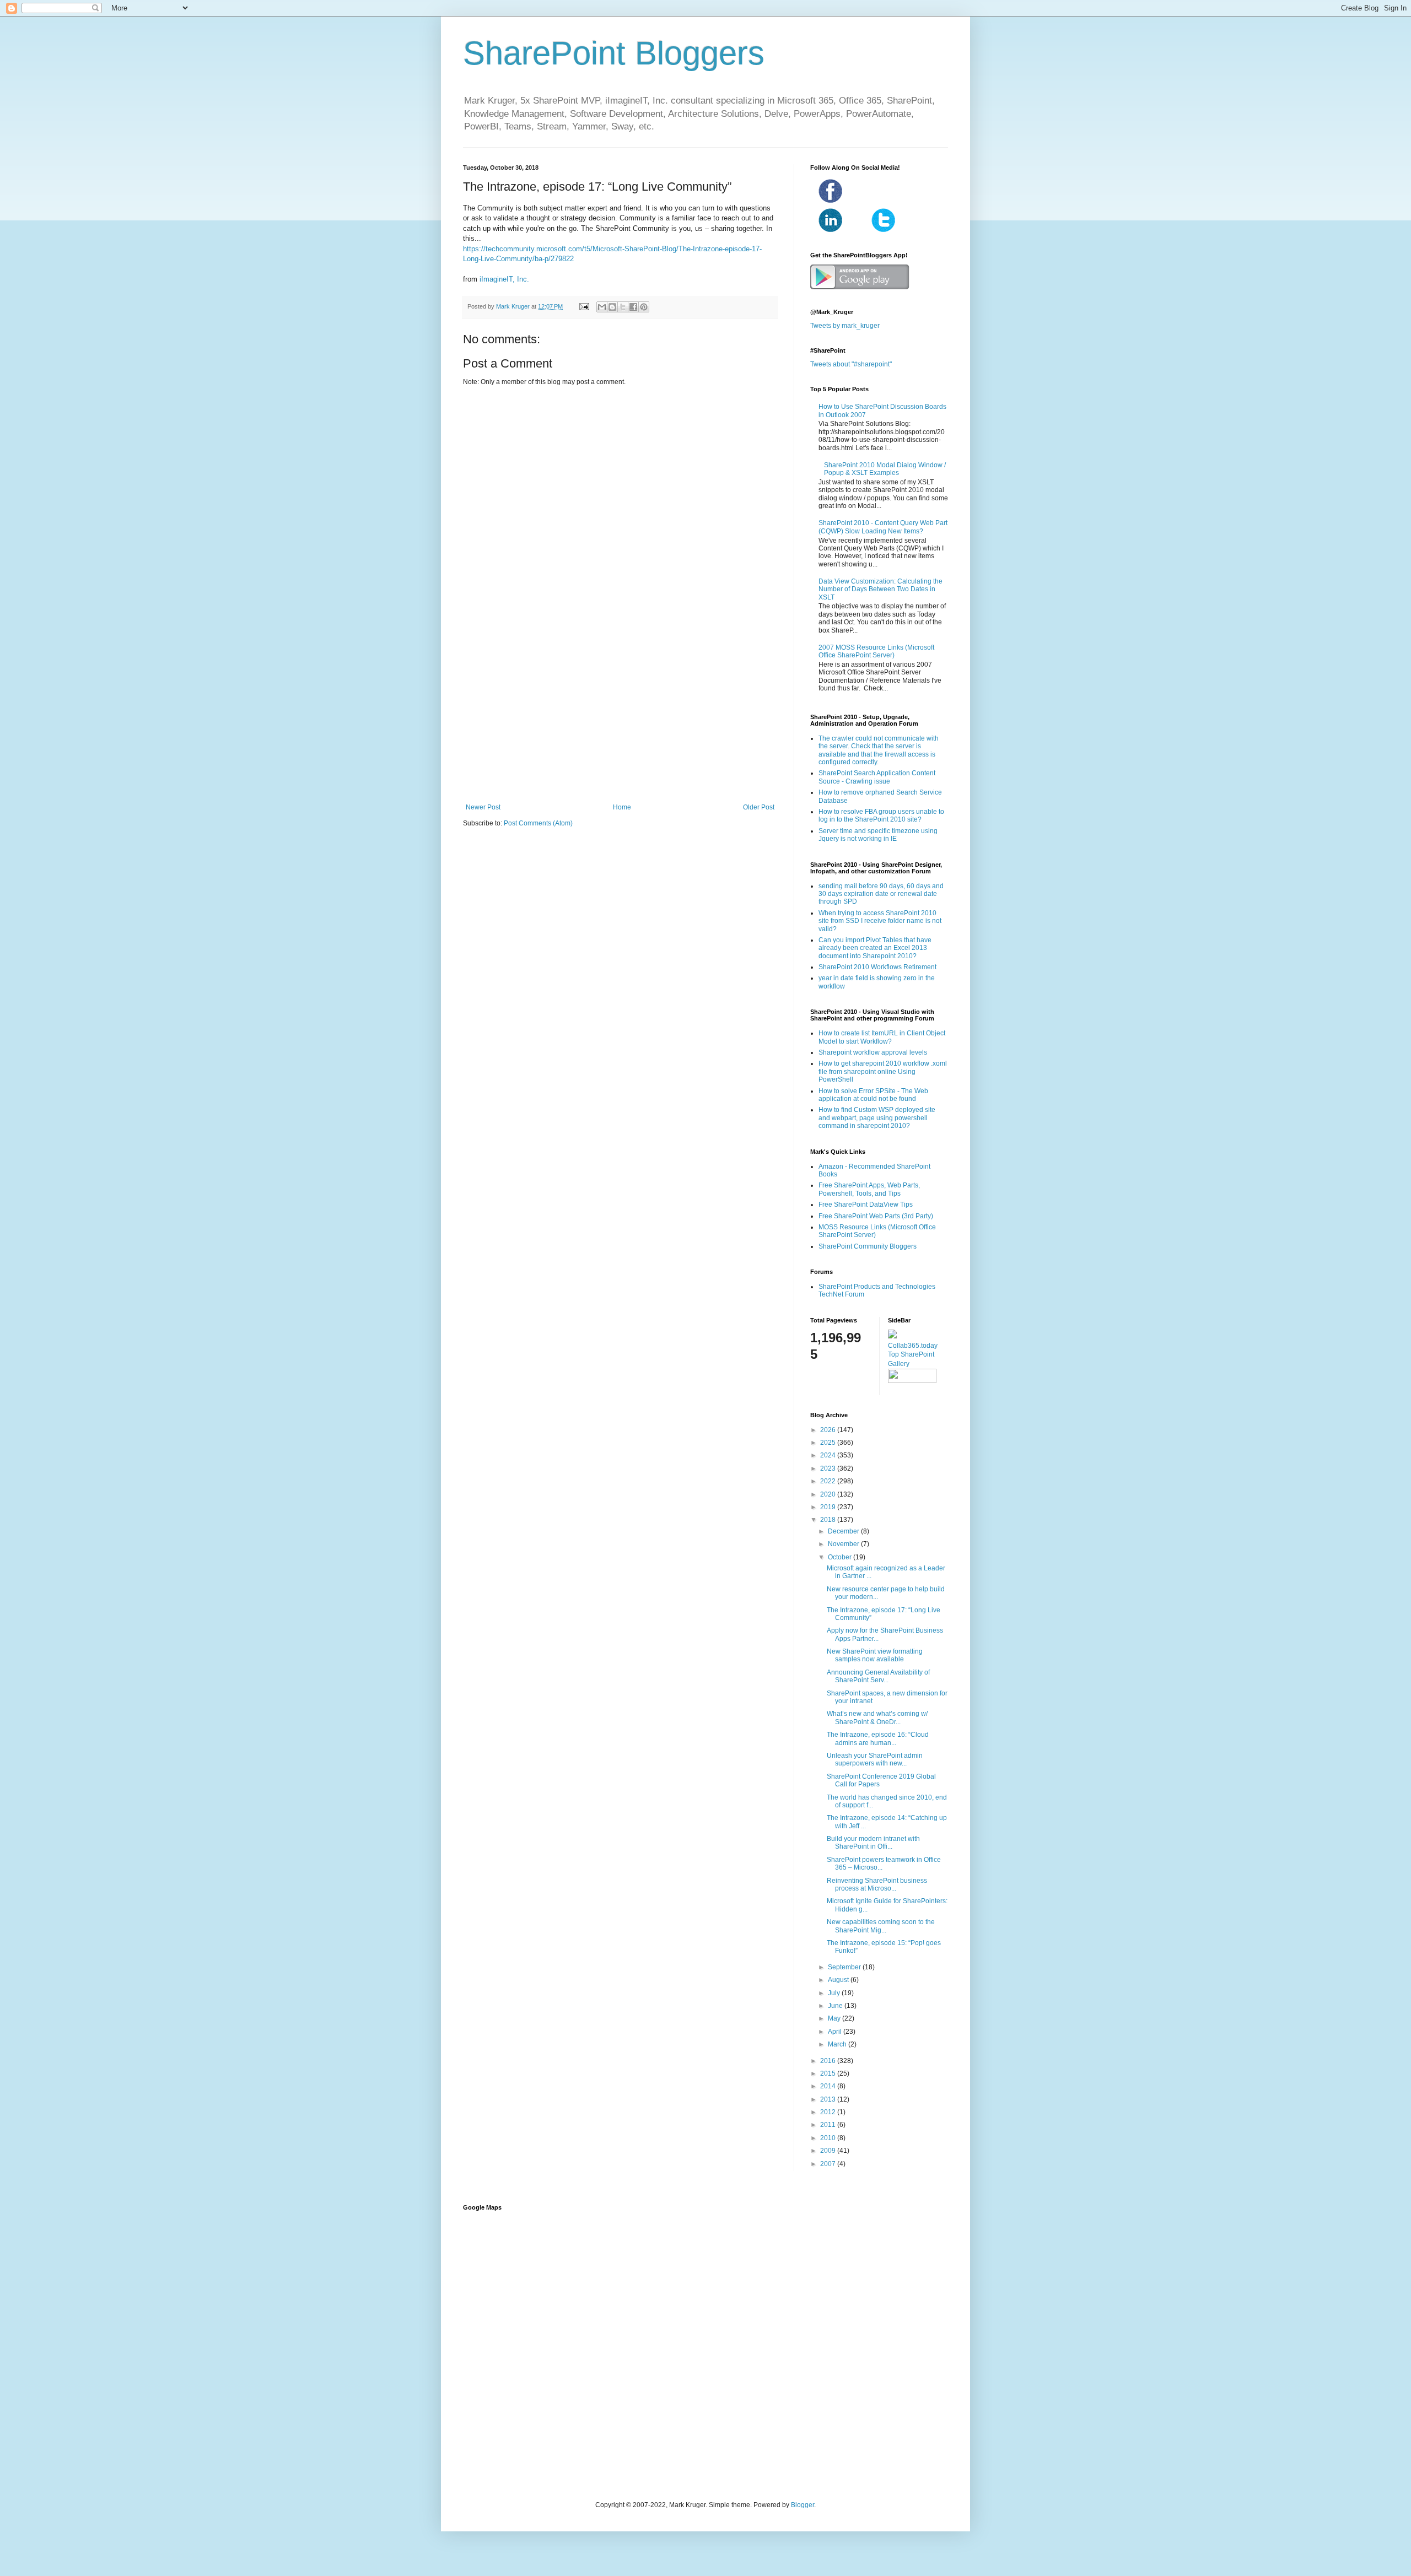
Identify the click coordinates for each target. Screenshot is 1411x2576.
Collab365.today (913, 1346)
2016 (829, 2061)
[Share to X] (623, 307)
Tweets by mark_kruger (845, 326)
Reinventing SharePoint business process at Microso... (877, 1884)
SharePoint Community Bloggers (868, 1246)
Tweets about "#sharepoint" (851, 364)
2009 (829, 2151)
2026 (829, 1430)
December (844, 1531)
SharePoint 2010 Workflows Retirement (877, 967)
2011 (829, 2125)
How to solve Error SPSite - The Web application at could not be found (873, 1095)
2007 (829, 2164)
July (835, 1993)
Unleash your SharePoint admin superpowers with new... (875, 1759)
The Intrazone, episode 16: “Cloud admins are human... (878, 1738)
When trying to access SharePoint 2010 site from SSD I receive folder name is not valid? (880, 921)
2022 (829, 1481)
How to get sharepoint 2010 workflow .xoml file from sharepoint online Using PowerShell (883, 1071)
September (845, 1967)
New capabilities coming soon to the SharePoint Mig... (881, 1926)
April (836, 2032)
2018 (829, 1520)
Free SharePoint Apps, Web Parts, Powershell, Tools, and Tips (869, 1189)
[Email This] (602, 307)
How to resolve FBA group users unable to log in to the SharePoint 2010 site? (881, 816)
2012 (829, 2112)
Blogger (803, 2505)
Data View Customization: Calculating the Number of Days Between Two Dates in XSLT (880, 589)
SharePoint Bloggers (614, 53)
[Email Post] (584, 306)
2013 (829, 2099)
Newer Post (483, 807)
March (838, 2044)
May (835, 2018)
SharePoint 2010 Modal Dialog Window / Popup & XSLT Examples (885, 469)
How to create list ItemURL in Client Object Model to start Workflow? (882, 1037)
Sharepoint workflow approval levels (873, 1052)
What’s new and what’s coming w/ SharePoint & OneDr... (877, 1718)
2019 (829, 1507)
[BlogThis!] (612, 307)
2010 (829, 2138)
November (844, 1544)
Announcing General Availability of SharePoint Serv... (878, 1676)
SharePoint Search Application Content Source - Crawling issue (877, 777)
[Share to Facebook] (633, 307)
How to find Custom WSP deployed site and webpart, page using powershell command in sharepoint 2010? (877, 1118)
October (841, 1557)
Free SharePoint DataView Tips (866, 1205)
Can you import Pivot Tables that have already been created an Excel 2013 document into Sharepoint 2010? (875, 948)
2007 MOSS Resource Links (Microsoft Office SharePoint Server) (876, 651)
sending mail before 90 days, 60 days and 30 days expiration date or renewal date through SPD (881, 894)
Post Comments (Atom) (538, 823)
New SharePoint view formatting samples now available (875, 1655)
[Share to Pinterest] (644, 307)
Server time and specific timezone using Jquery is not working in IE (878, 835)
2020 (829, 1494)
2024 (829, 1455)
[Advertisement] (620, 712)
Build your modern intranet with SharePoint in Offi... (873, 1843)
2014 (829, 2086)
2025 (829, 1443)
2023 (829, 1468)
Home (622, 807)
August (839, 1980)
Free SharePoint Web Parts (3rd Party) (876, 1216)
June (836, 2006)
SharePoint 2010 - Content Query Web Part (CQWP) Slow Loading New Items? (883, 527)
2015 (829, 2073)
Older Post (759, 807)
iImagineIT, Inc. (504, 279)
